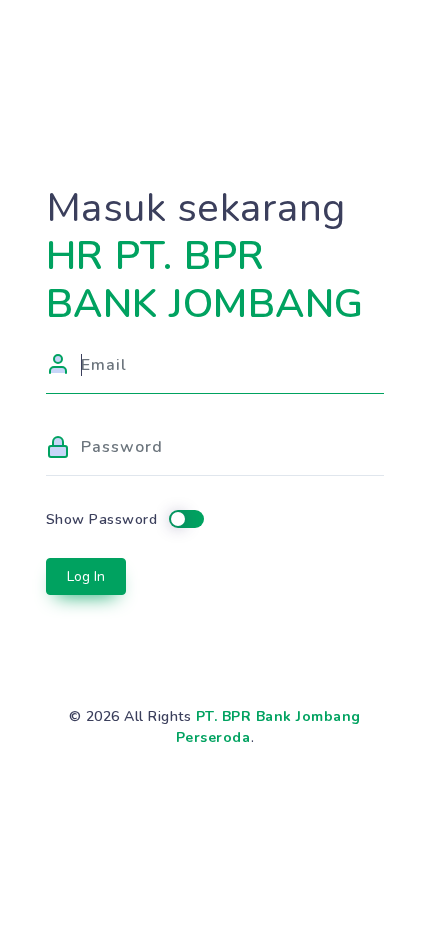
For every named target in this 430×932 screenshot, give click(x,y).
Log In (86, 576)
